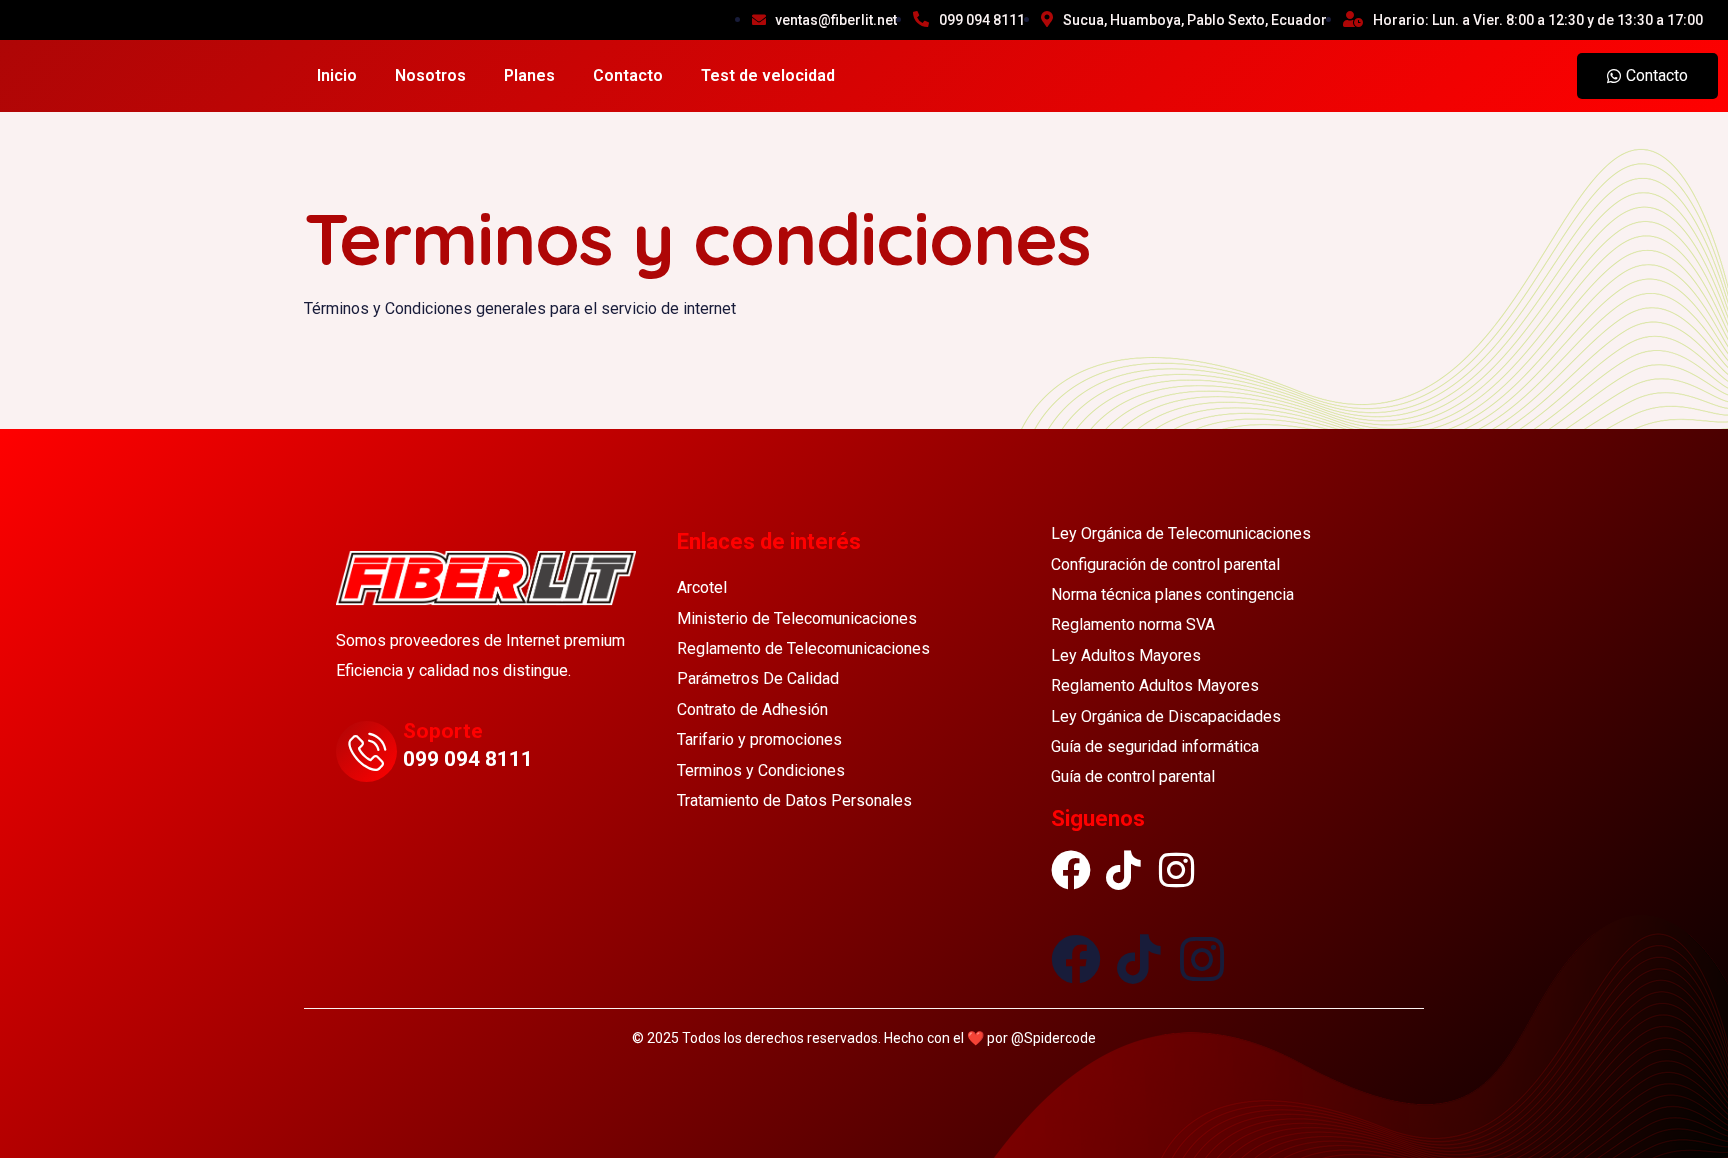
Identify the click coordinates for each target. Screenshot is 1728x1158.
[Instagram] (1177, 860)
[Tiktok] (1124, 860)
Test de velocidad (768, 75)
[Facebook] (1071, 860)
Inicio (337, 75)
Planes (529, 75)
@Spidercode (1053, 1038)
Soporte (443, 731)
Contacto (628, 75)
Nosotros (430, 75)
